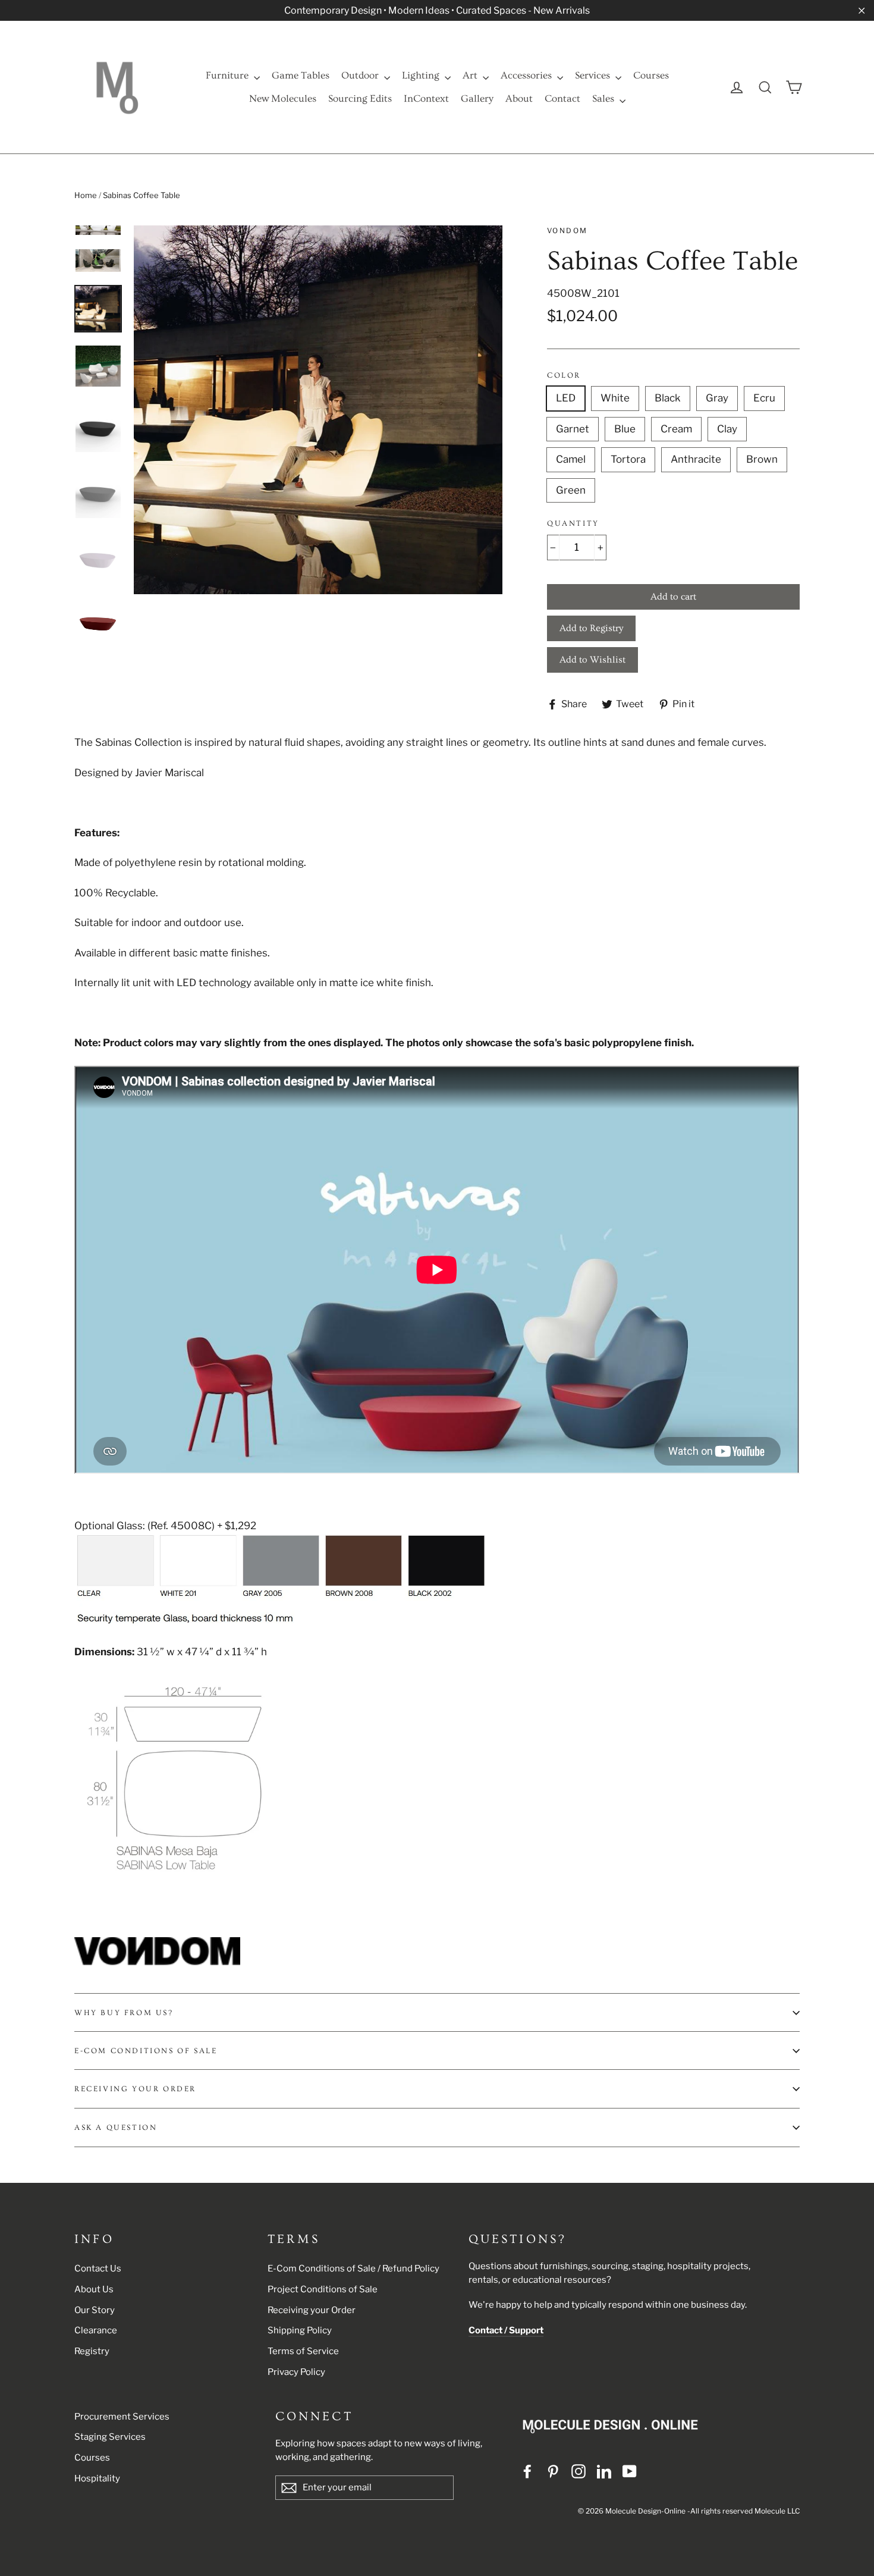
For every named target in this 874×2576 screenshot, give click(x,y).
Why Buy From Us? (124, 2013)
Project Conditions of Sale (323, 2289)
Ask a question (116, 2128)
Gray (717, 398)
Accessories (527, 75)
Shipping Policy (300, 2330)
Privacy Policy (296, 2372)
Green (571, 490)
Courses (651, 75)
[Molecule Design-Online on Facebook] (527, 2471)
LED (566, 398)
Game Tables (301, 75)
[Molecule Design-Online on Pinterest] (553, 2471)
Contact (562, 98)
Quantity (573, 523)
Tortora (628, 459)
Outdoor (361, 75)
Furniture (228, 75)
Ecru (764, 398)
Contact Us (98, 2268)
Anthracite (696, 459)
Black (668, 398)
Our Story (95, 2310)
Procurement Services (122, 2417)
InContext (426, 98)
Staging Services (110, 2437)
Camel (571, 459)
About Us (94, 2289)
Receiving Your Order (135, 2089)
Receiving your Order (312, 2310)
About (519, 98)
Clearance (96, 2330)
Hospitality (97, 2478)
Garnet (573, 429)
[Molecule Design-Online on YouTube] (630, 2471)
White (615, 398)
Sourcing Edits (360, 98)
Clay (727, 429)
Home (86, 195)
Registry (92, 2351)
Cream (676, 429)
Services (594, 75)
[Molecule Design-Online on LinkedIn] (604, 2471)
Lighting (422, 75)
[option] (318, 410)
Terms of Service (303, 2351)
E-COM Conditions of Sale (146, 2051)
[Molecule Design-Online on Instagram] (579, 2471)
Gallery (477, 98)
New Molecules (283, 98)
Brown (762, 459)
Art (471, 75)
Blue (625, 429)
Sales (604, 98)
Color (564, 375)
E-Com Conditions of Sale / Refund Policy (353, 2268)
